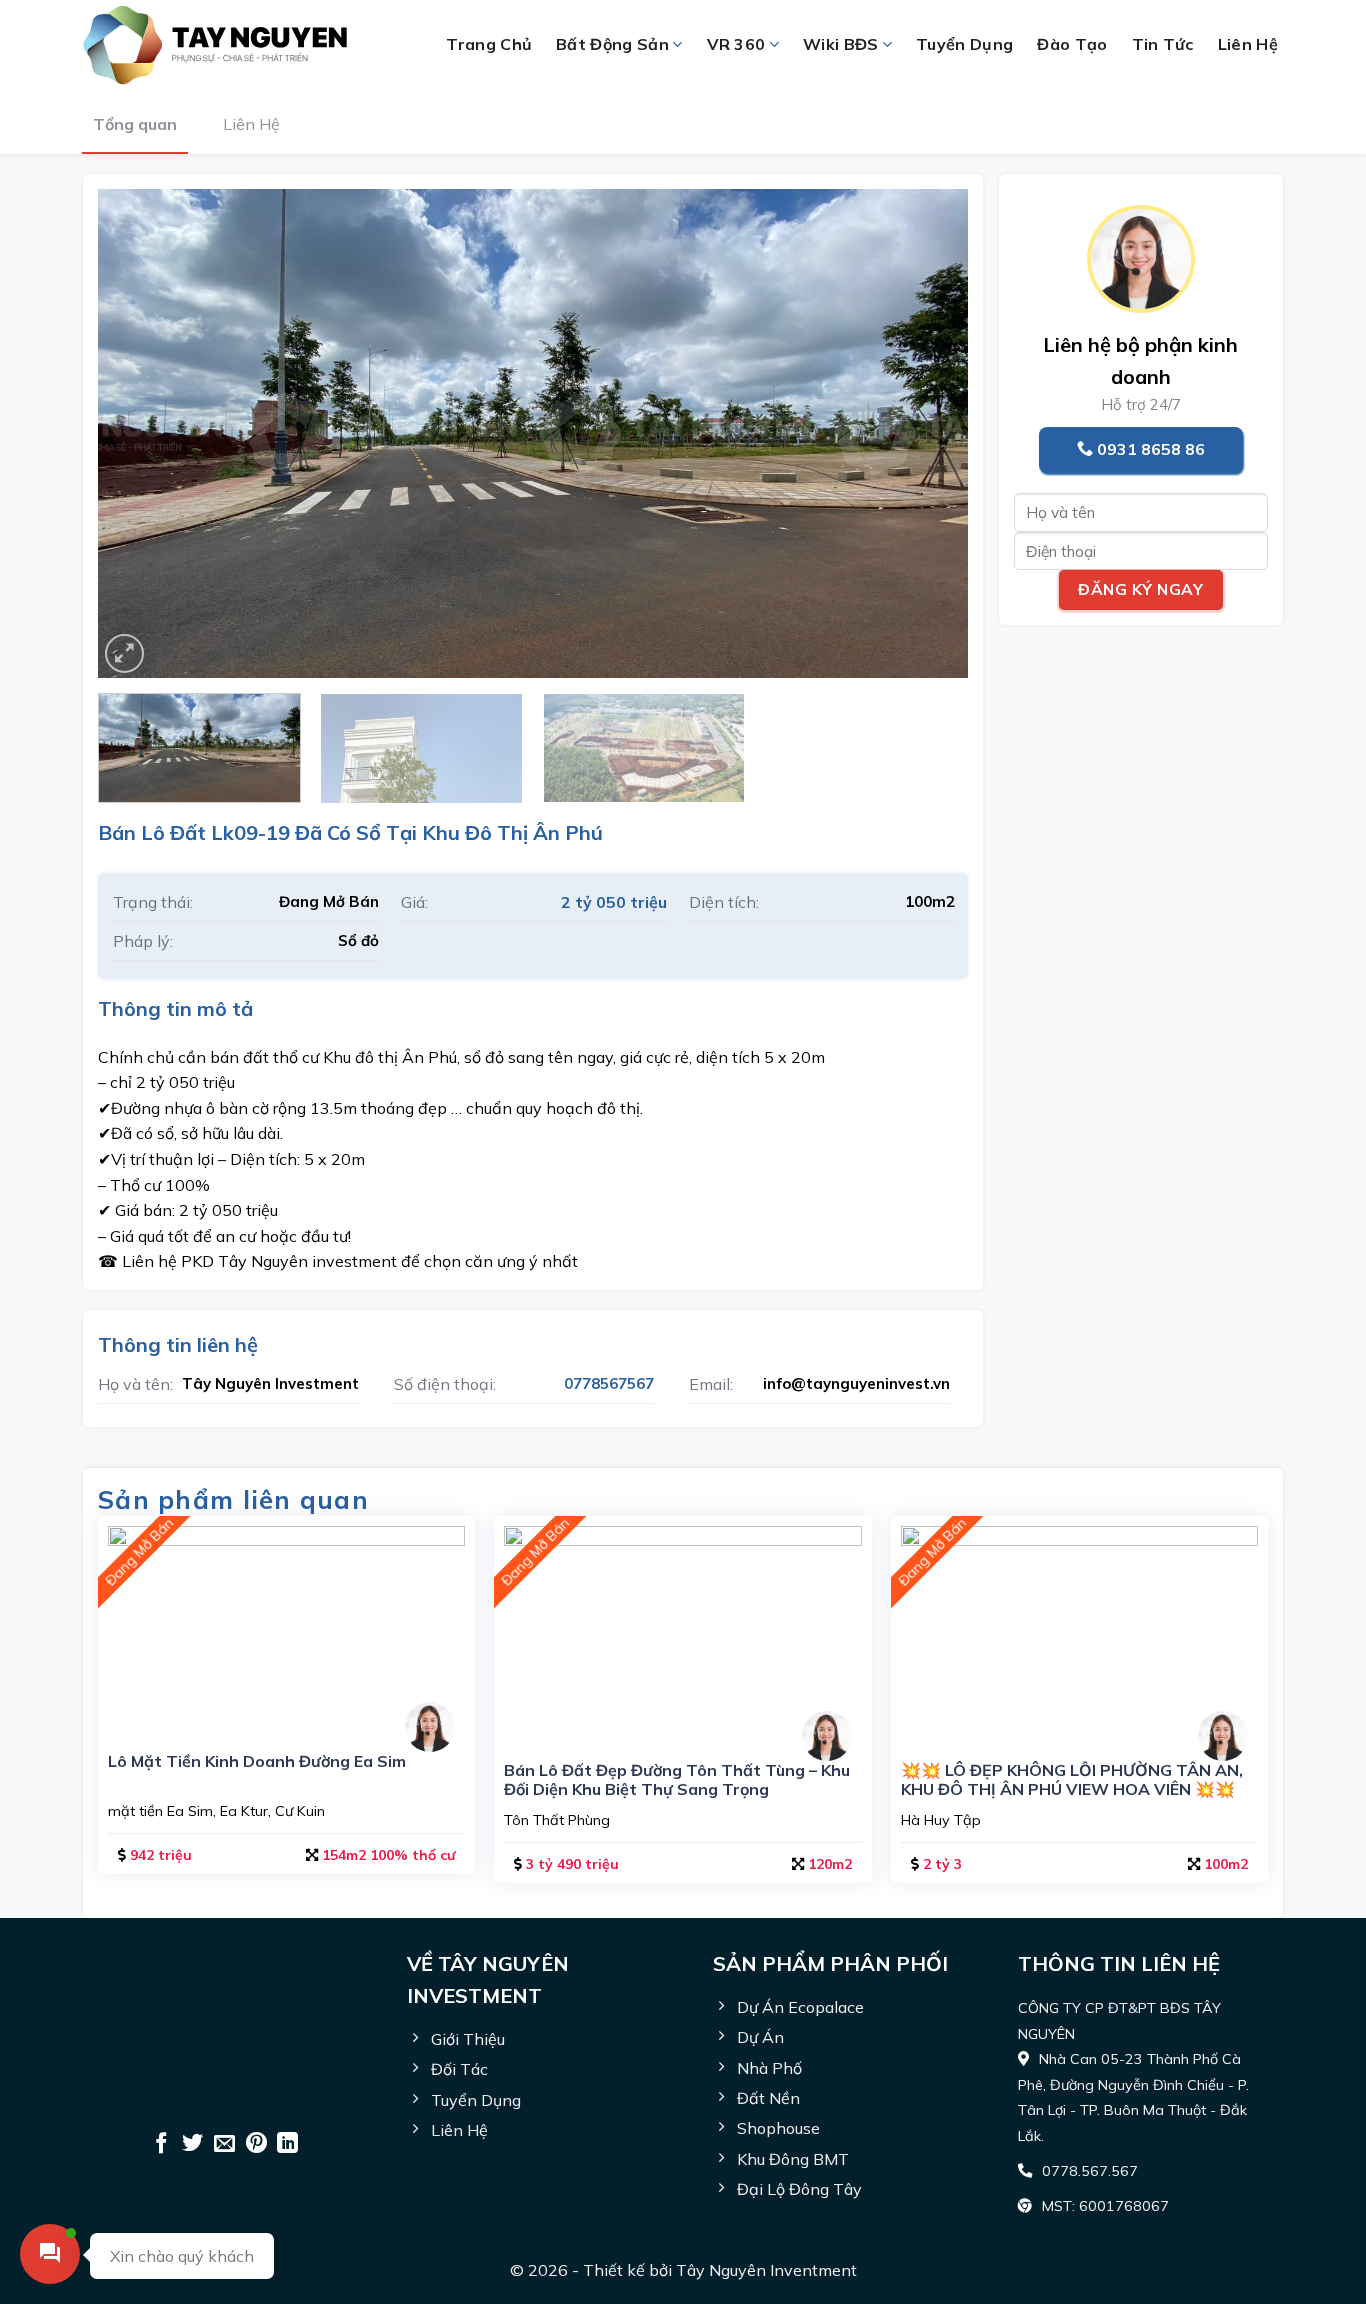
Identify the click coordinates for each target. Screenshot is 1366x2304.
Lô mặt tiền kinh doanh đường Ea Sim (257, 1761)
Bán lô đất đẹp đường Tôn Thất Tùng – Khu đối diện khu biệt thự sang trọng (677, 1780)
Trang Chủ (489, 44)
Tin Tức (1163, 44)
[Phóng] (124, 653)
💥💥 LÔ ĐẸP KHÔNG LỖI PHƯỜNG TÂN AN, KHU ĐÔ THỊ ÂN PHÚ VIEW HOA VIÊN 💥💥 (1072, 1780)
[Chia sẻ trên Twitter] (192, 2144)
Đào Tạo (1072, 44)
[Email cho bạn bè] (224, 2144)
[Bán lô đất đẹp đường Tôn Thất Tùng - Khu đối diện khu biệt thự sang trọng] (682, 1631)
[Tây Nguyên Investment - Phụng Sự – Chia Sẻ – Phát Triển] (233, 45)
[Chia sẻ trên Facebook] (161, 2144)
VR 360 (736, 44)
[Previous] (141, 434)
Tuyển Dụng (964, 44)
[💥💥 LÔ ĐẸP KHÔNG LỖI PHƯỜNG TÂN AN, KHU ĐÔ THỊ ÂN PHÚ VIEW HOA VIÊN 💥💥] (1079, 1631)
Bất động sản (612, 44)
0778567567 (609, 1383)
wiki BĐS (841, 44)
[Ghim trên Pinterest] (256, 2144)
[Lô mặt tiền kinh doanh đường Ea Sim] (286, 1626)
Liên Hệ (251, 124)
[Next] (925, 434)
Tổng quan (135, 124)
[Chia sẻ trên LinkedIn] (287, 2144)
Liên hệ (1248, 44)
